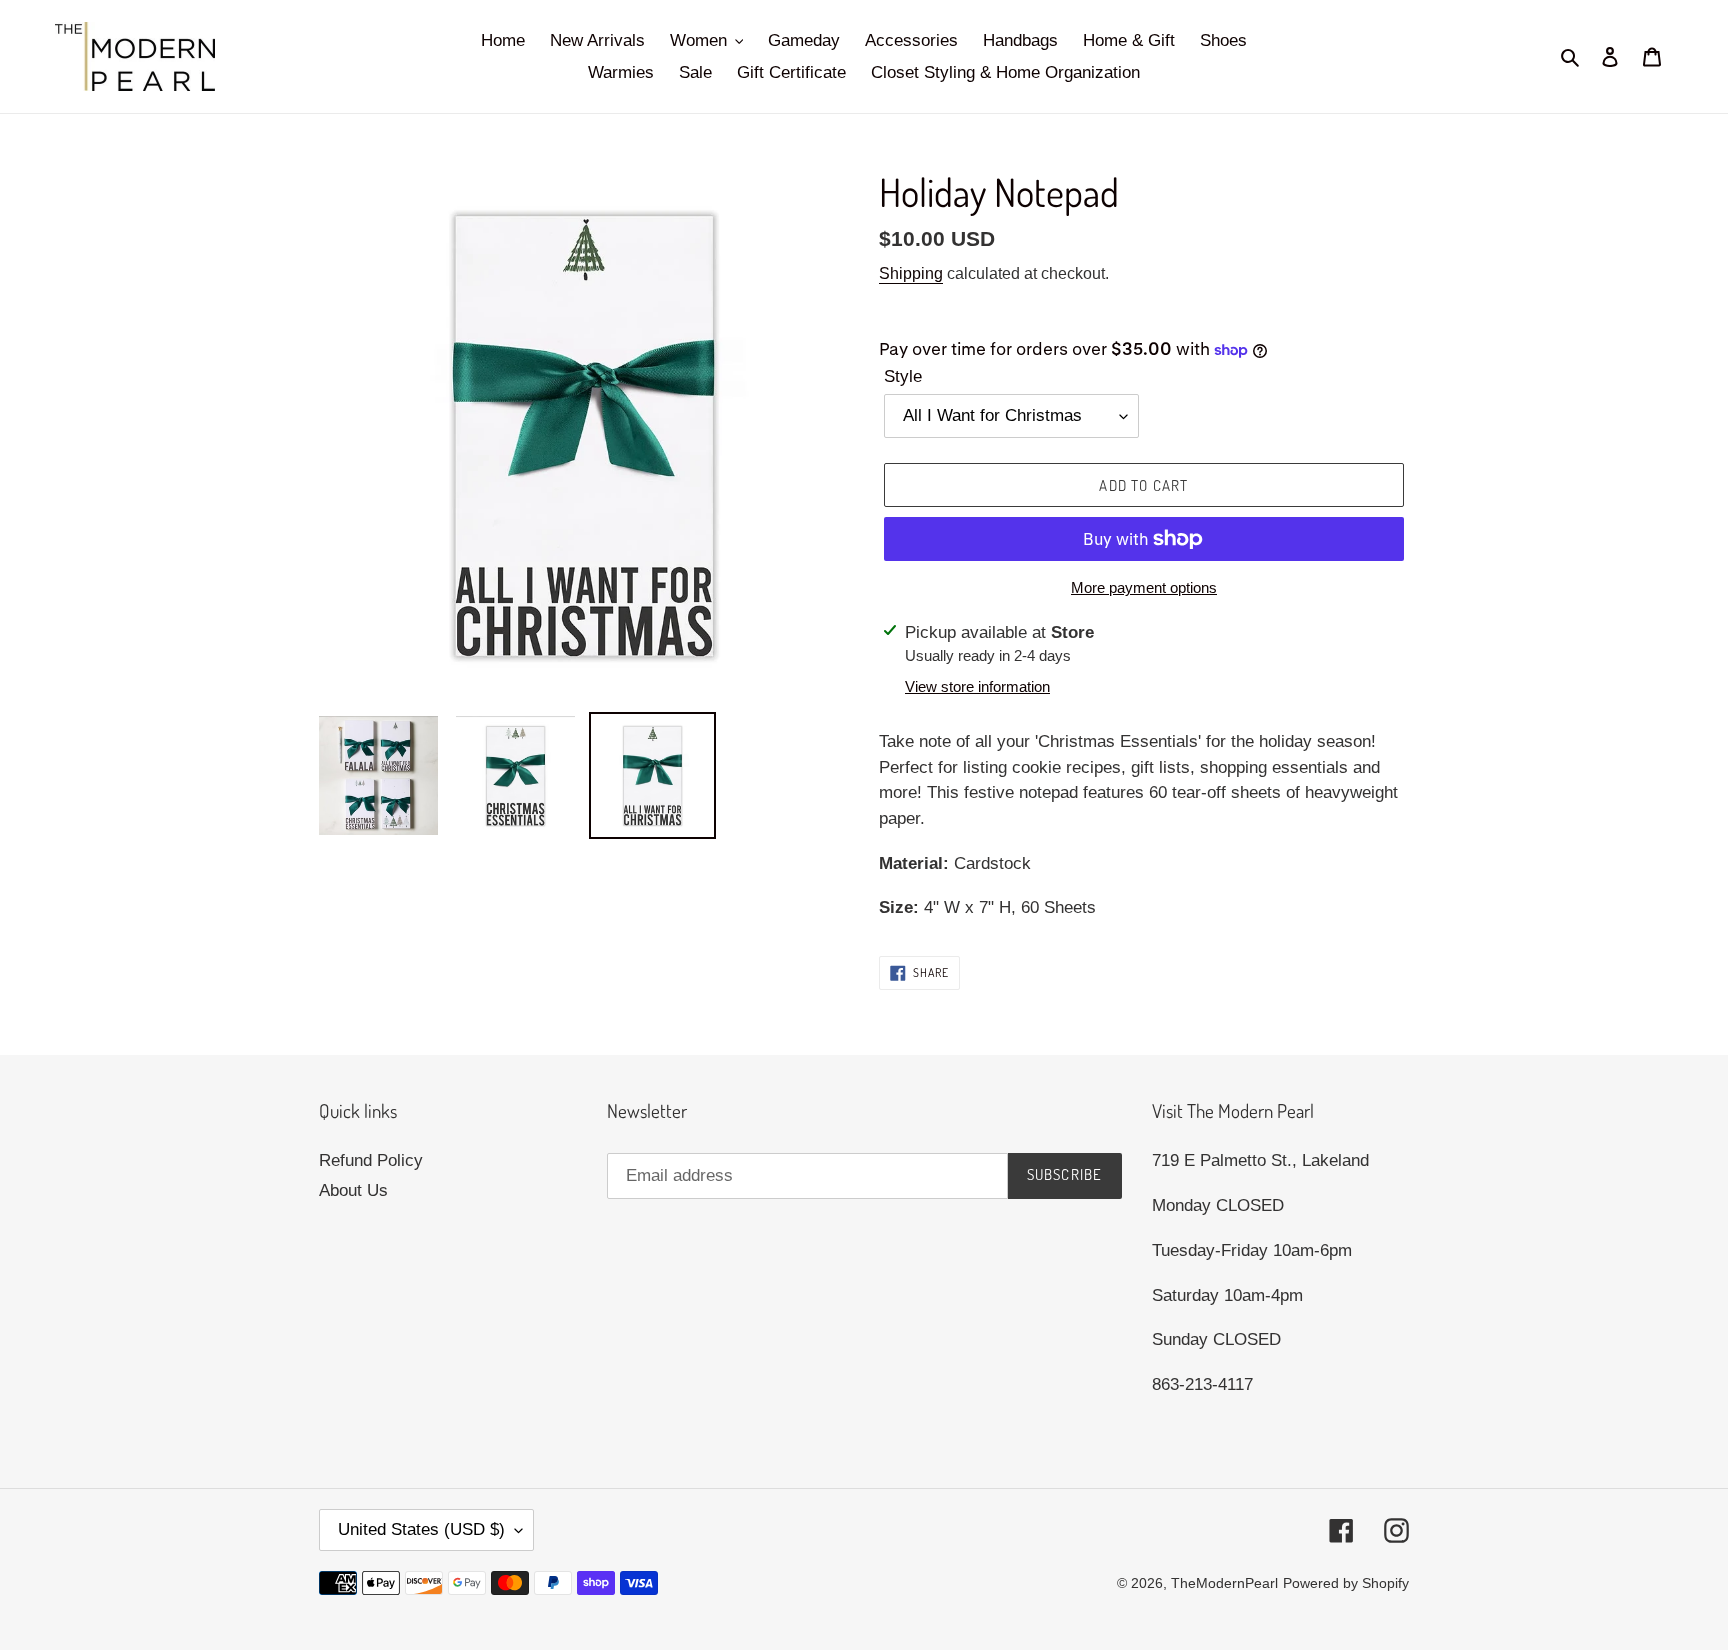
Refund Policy (371, 1160)
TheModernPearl (1224, 1583)
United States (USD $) (421, 1529)
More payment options (1144, 587)
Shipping (911, 273)
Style (903, 376)
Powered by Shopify (1346, 1583)
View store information (977, 686)
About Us (353, 1190)
